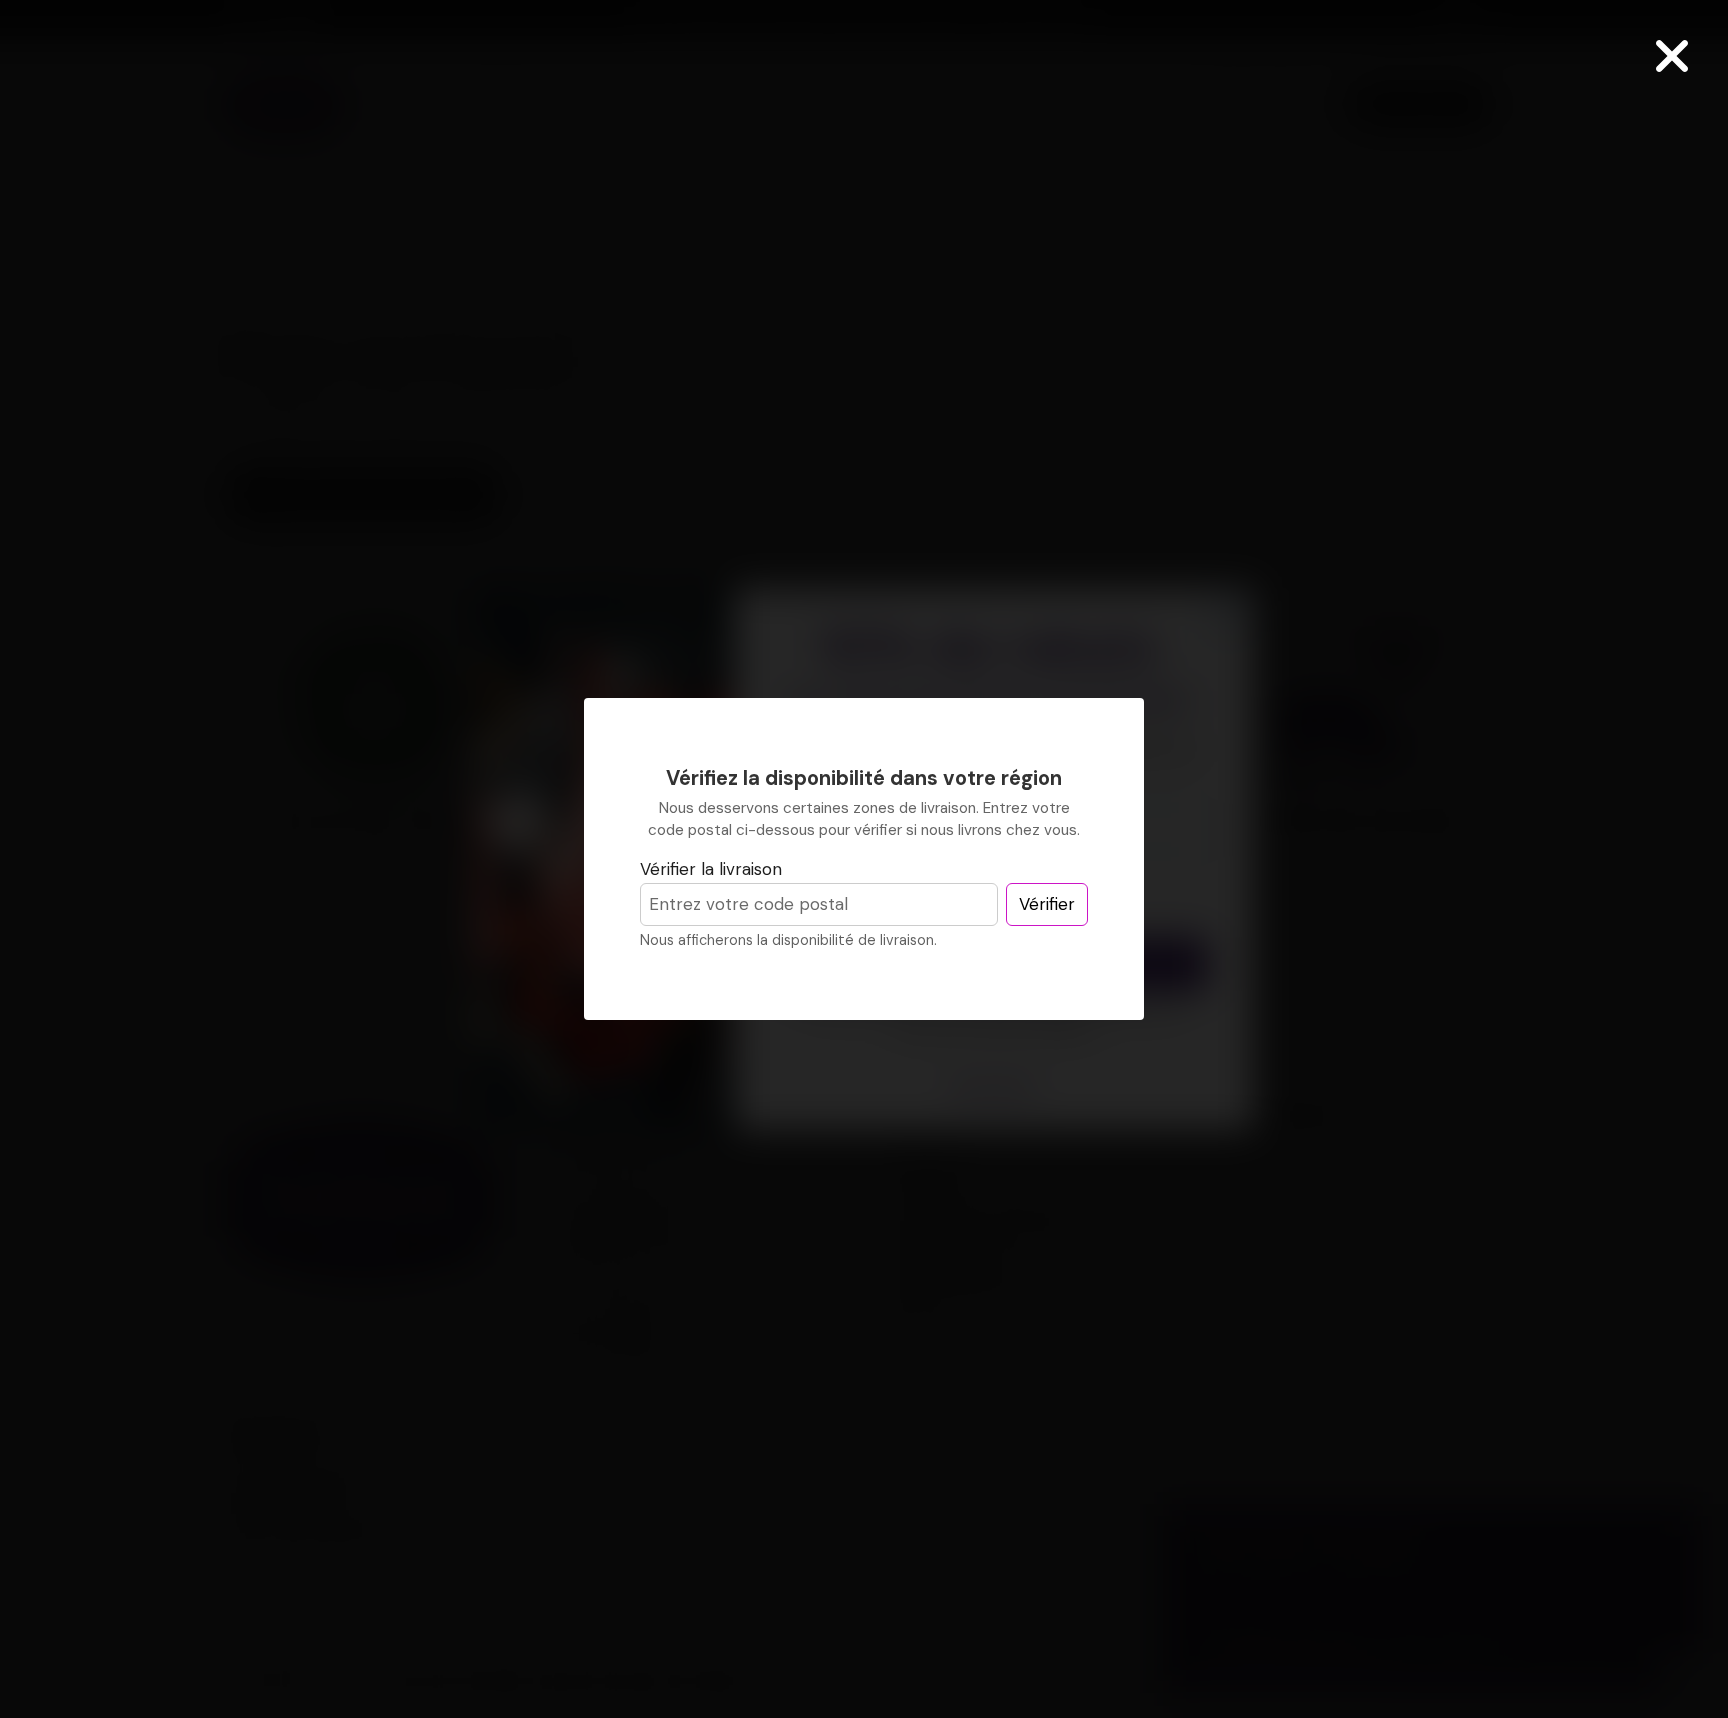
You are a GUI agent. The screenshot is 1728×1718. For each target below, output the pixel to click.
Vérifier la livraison (711, 869)
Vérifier (1047, 904)
